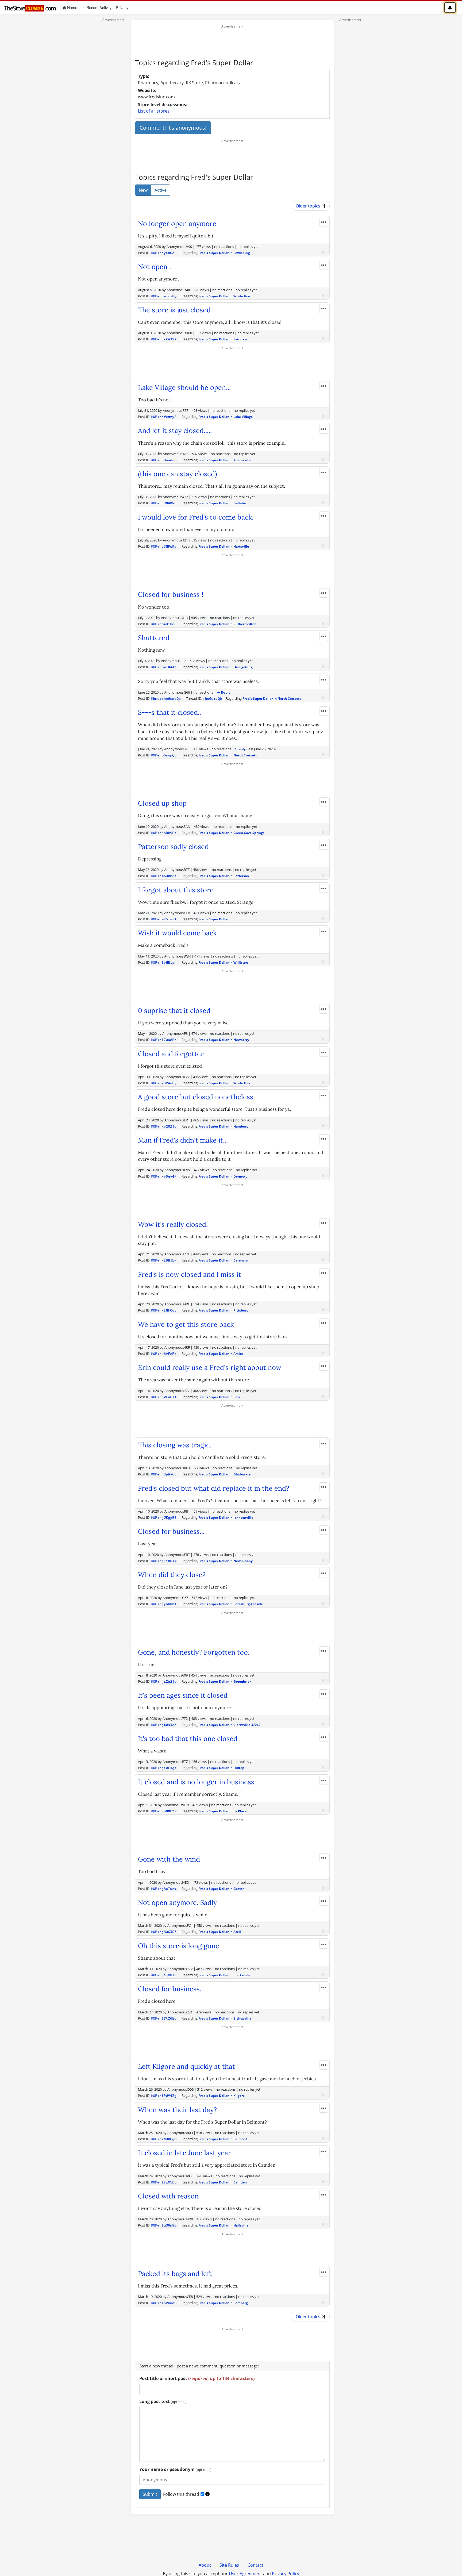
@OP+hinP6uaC (164, 2303)
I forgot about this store (176, 890)
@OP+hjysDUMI (164, 1604)
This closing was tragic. (175, 1445)
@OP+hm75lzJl (164, 919)
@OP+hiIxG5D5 (164, 2182)
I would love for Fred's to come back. (196, 517)
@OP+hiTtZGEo (164, 2018)
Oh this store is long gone (179, 1946)
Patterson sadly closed (173, 847)
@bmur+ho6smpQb (166, 699)
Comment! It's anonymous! (173, 128)
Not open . (154, 267)
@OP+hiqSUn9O (164, 2225)
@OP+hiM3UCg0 (164, 2139)
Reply (225, 692)
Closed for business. (170, 1989)
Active (161, 190)
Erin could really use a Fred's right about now (210, 1367)
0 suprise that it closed (174, 1010)
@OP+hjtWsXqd (164, 1725)
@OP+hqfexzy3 (164, 417)
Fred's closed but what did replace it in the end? (214, 1488)
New (143, 190)
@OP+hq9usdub (164, 460)
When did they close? (172, 1575)
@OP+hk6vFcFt (164, 1354)
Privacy (122, 7)
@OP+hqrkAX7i (164, 339)
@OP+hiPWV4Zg (164, 2096)
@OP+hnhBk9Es (164, 833)
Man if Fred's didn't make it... (183, 1140)
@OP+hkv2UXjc (164, 1126)
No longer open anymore (177, 224)
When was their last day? (177, 2110)
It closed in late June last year (184, 2153)
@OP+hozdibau (164, 624)
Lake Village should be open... (184, 387)
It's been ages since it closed (183, 1695)
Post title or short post (197, 2378)
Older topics (309, 206)
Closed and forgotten (171, 1054)
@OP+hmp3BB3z (164, 876)
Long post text (163, 2401)
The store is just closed (174, 310)
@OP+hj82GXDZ (164, 1932)
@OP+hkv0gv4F (164, 1176)
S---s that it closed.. (170, 712)
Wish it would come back (177, 933)
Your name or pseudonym (175, 2469)
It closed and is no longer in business (196, 1782)
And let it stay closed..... (175, 430)
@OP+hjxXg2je (164, 1681)
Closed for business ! (171, 594)
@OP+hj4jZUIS (164, 1975)
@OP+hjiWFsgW (164, 1768)
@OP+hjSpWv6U (164, 1474)
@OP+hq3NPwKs (164, 546)
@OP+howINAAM (164, 667)
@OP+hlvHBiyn (164, 962)
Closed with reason (168, 2196)
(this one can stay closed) (178, 474)
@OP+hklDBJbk (164, 1260)
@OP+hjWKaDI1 (164, 1397)
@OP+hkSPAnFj (164, 1083)
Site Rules (229, 2565)
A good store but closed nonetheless (196, 1097)
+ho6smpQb (213, 699)
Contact (255, 2565)
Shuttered (154, 638)
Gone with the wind (169, 1859)
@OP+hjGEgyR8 (164, 1518)
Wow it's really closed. (173, 1224)
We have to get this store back (186, 1324)
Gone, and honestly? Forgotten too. (194, 1652)
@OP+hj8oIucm (164, 1889)
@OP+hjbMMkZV (164, 1811)
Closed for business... (171, 1531)
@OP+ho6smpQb (164, 755)
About (205, 2565)
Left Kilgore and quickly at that (186, 2066)
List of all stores (154, 111)
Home (73, 7)
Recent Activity (98, 7)
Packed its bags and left (175, 2274)
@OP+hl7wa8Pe (164, 1040)
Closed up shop (162, 803)
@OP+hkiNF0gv (164, 1310)
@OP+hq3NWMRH (164, 503)
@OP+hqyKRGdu (164, 253)
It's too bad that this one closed (188, 1739)
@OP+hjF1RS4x (164, 1561)
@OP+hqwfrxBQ (164, 296)
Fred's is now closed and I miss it (190, 1274)
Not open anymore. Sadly (177, 1902)
